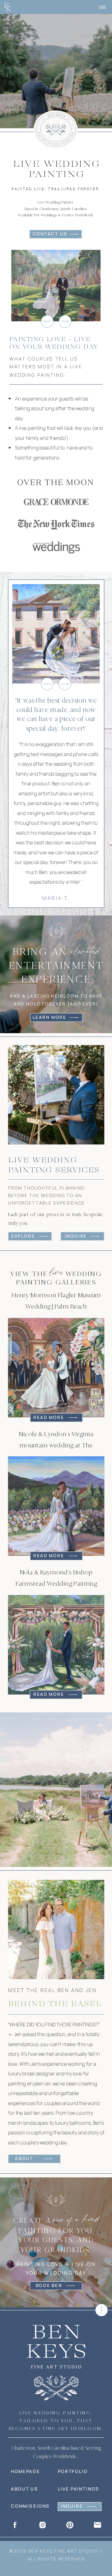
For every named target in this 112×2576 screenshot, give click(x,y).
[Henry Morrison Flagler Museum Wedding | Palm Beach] (56, 1367)
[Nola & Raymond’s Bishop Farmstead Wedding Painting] (56, 1645)
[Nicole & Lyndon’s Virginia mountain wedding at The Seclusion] (56, 1506)
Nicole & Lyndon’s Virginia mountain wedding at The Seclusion (56, 1445)
